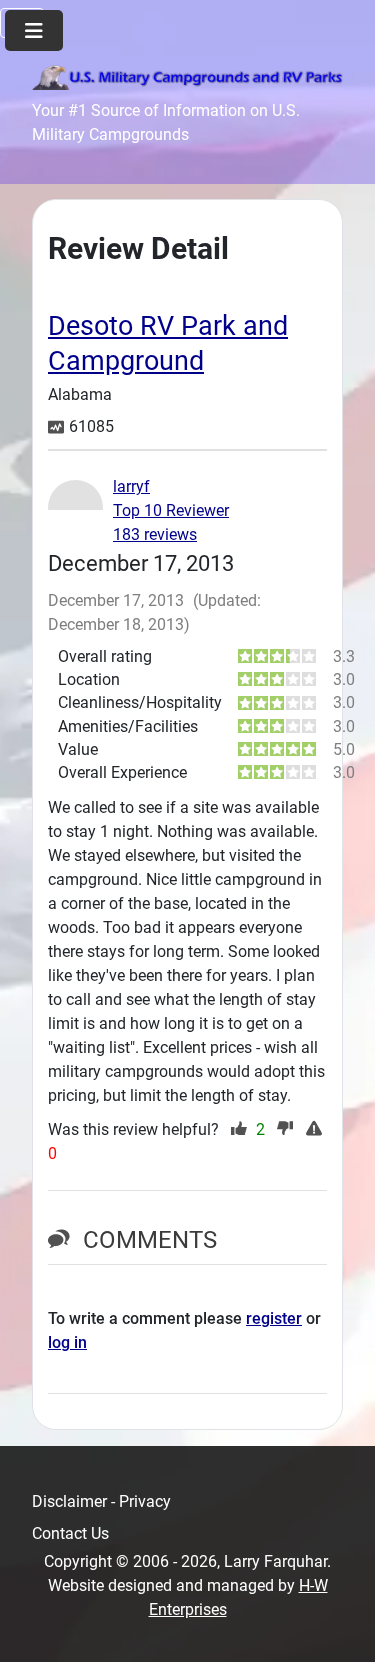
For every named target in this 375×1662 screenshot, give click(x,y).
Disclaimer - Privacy (101, 1501)
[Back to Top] (340, 1625)
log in (67, 1342)
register (274, 1318)
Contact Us (70, 1533)
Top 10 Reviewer (171, 510)
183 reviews (155, 534)
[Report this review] (316, 1130)
